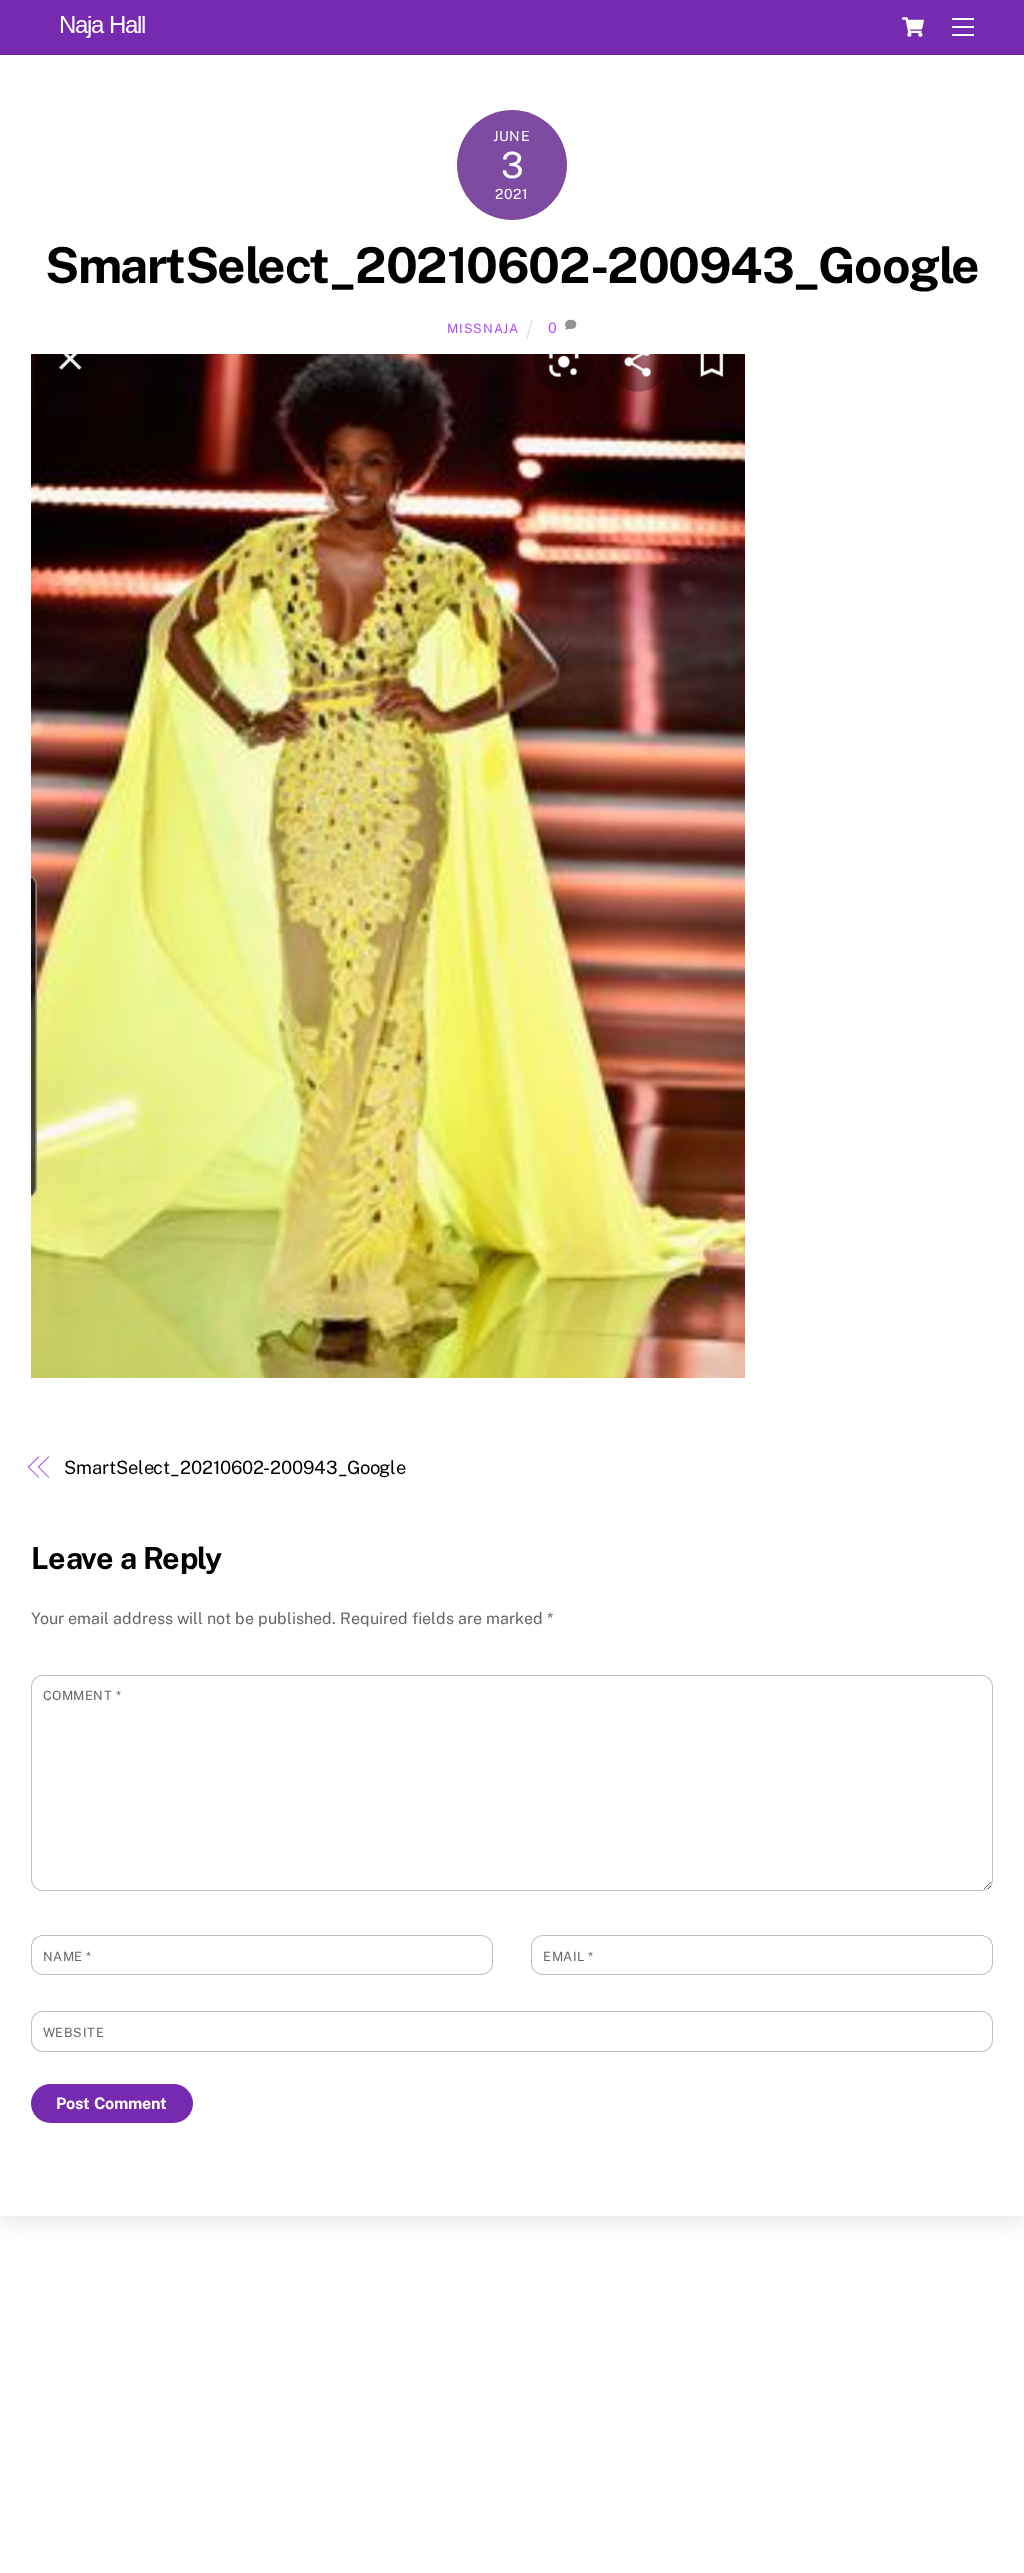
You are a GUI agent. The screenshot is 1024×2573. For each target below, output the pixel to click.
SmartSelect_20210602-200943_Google (511, 265)
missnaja (482, 328)
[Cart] (913, 27)
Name (67, 1956)
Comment (82, 1695)
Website (74, 2032)
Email (568, 1956)
